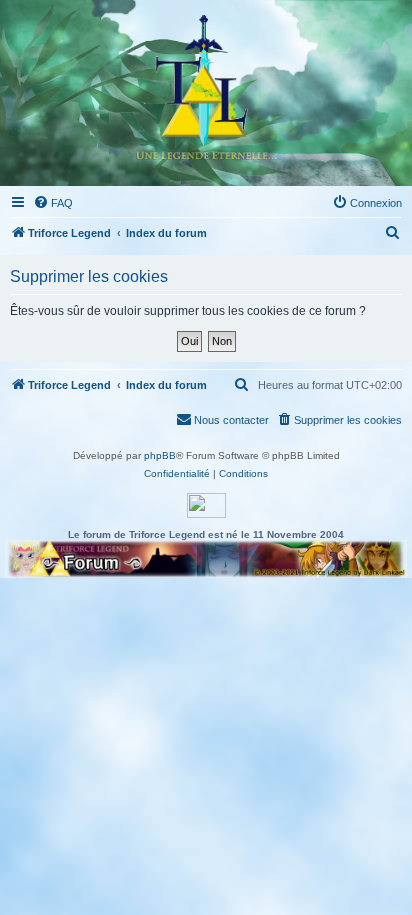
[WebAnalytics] (206, 505)
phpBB (160, 455)
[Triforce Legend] (205, 93)
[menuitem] (53, 203)
